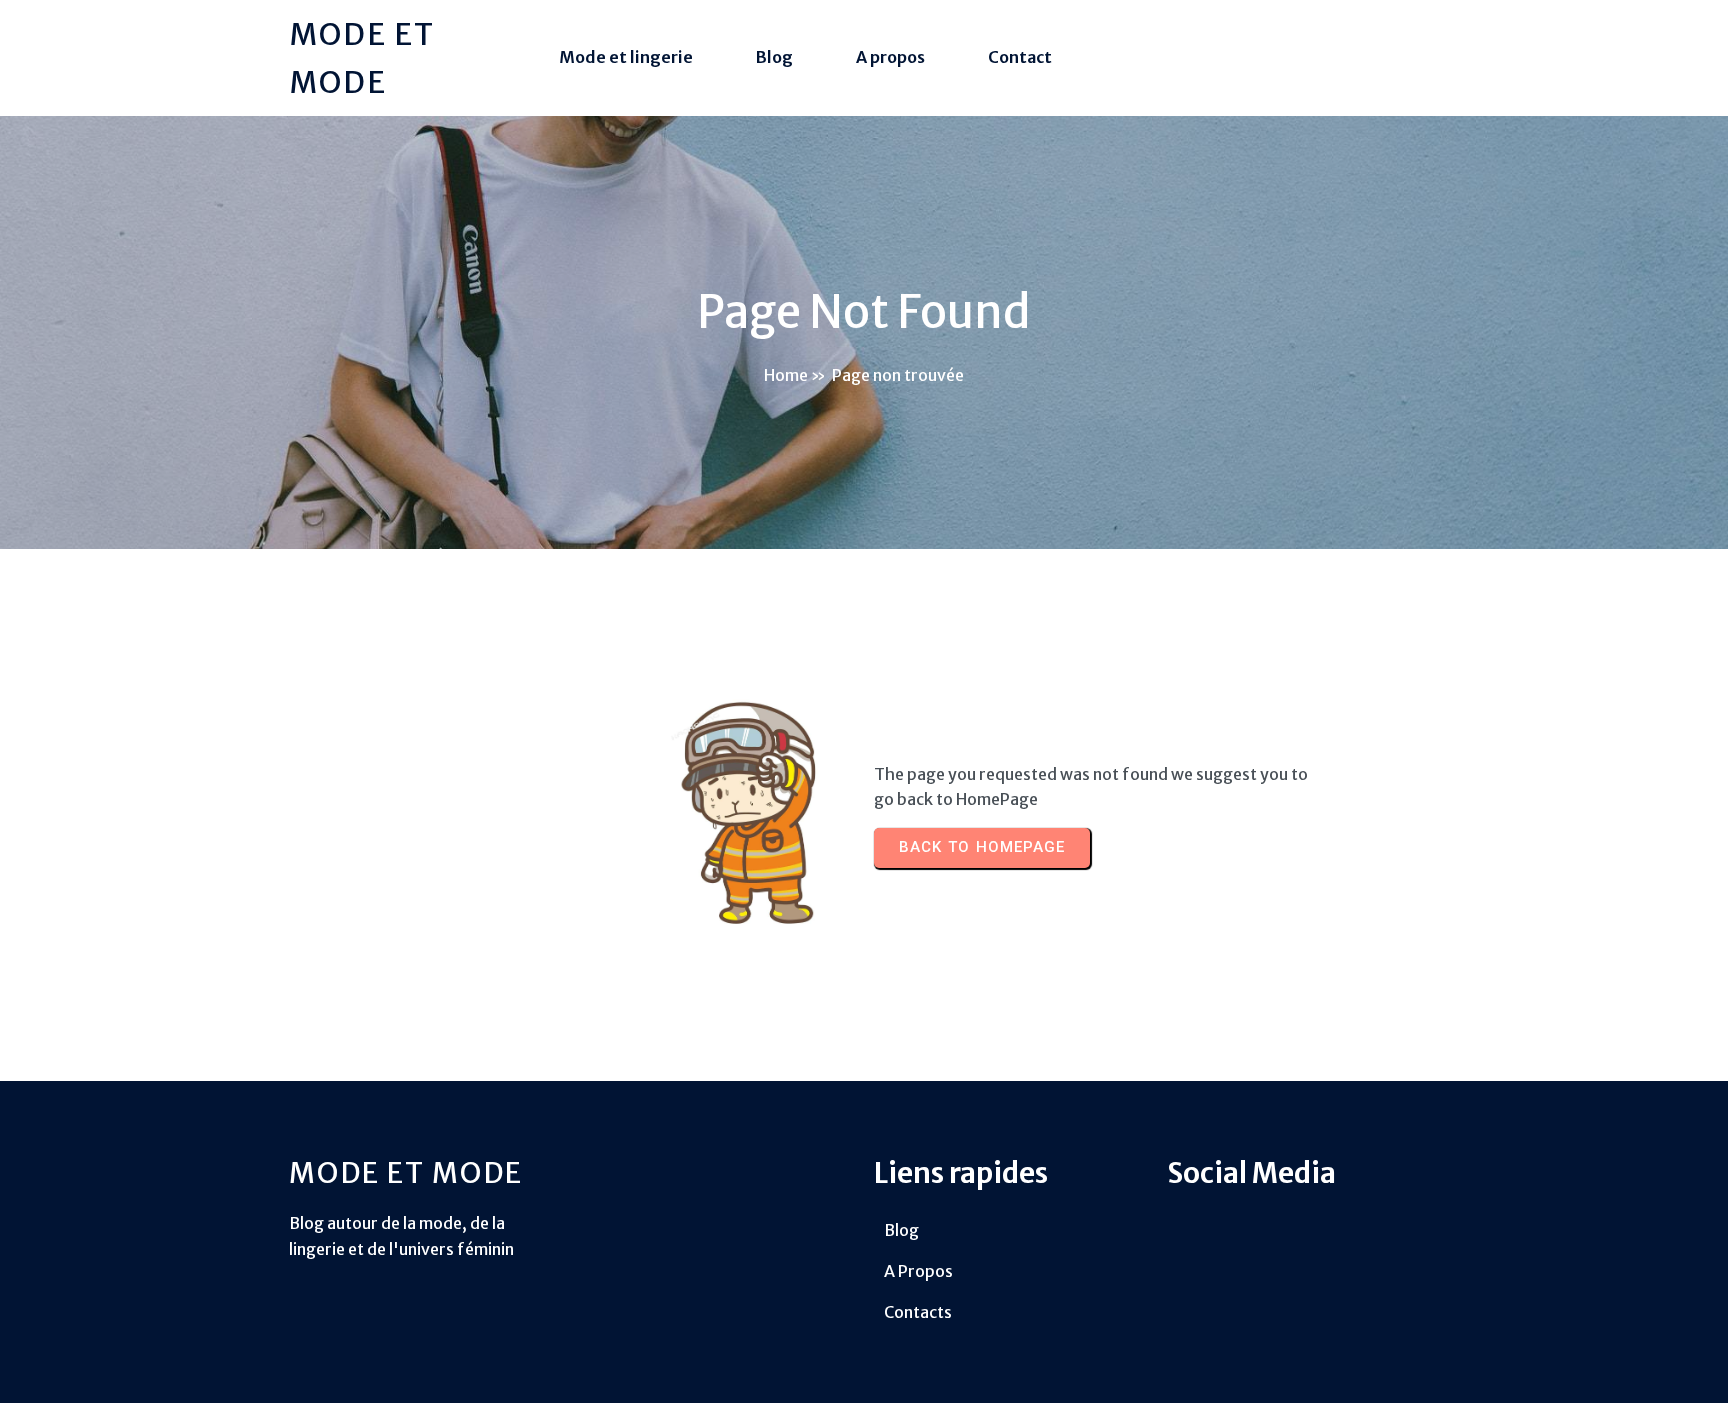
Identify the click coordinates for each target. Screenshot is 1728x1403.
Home (786, 375)
